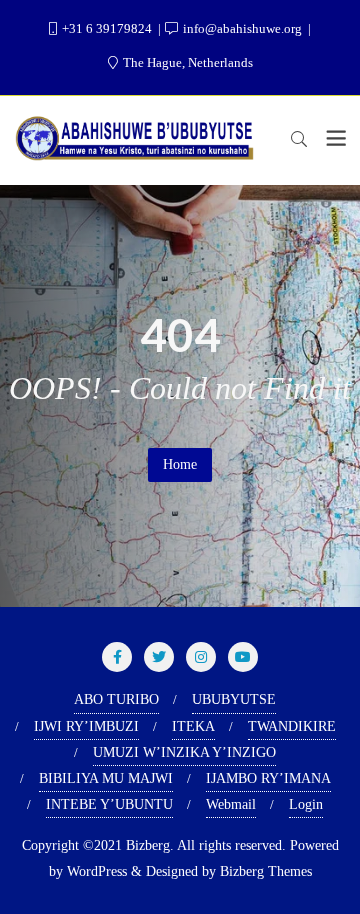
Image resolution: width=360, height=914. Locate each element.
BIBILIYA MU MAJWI (106, 778)
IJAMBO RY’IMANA (268, 778)
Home (180, 464)
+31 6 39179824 (107, 28)
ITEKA (193, 726)
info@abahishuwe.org (242, 28)
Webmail (231, 804)
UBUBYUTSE (234, 699)
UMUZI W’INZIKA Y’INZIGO (184, 752)
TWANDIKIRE (292, 726)
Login (306, 804)
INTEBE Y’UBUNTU (109, 804)
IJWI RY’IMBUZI (86, 726)
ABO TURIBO (116, 699)
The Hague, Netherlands (186, 62)
